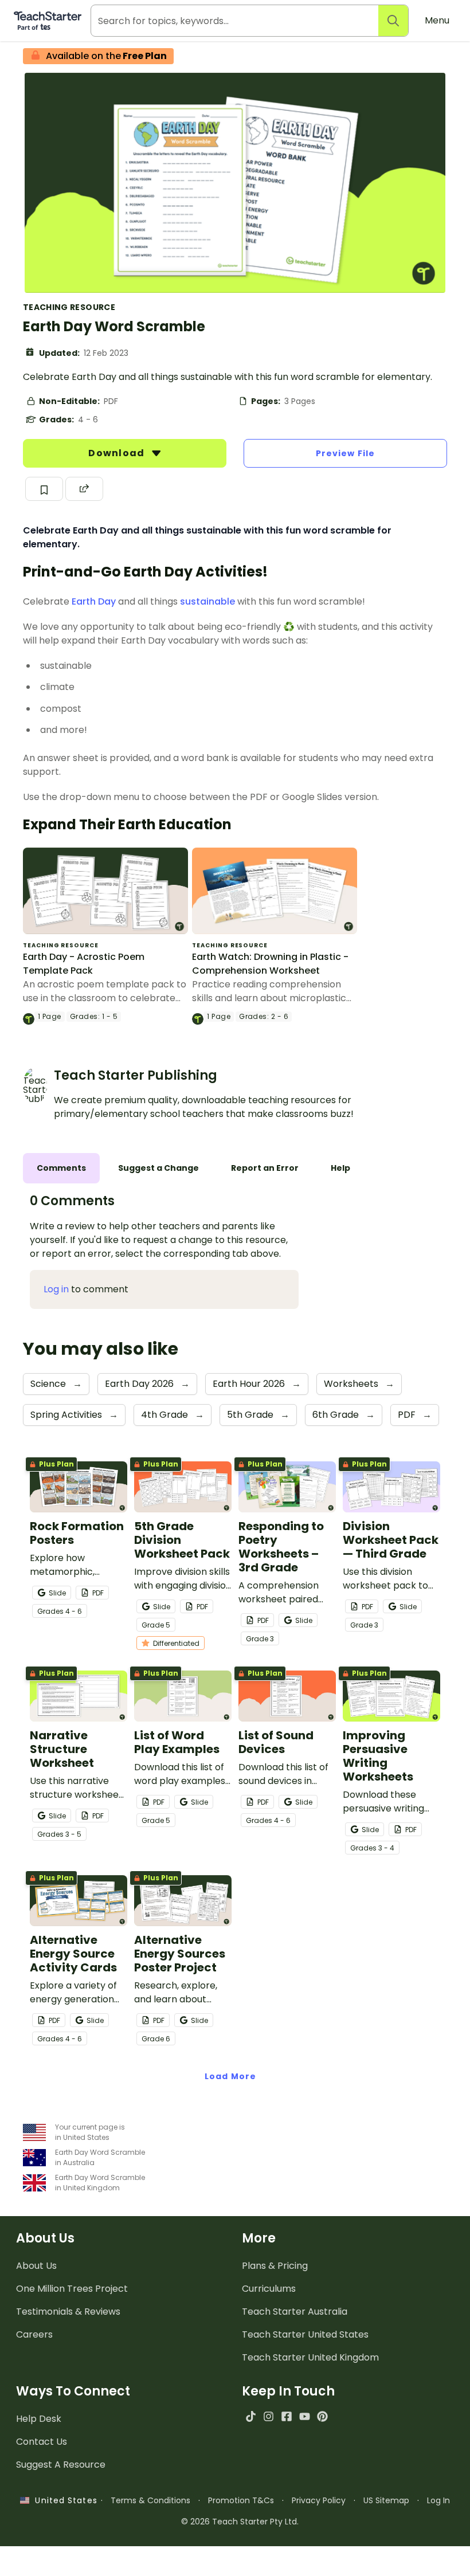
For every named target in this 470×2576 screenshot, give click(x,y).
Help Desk (39, 2419)
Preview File (345, 453)
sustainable (207, 601)
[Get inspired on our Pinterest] (322, 2416)
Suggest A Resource (61, 2465)
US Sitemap (386, 2500)
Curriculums (269, 2289)
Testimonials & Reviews (68, 2312)
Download (117, 453)
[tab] (61, 1168)
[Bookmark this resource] (44, 489)
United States (63, 2500)
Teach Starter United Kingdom (310, 2357)
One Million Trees (72, 2289)
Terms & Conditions (150, 2500)
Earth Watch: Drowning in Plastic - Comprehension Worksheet (270, 964)
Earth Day (94, 601)
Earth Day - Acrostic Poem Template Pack (84, 964)
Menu (437, 20)
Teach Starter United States (305, 2334)
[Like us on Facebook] (286, 2416)
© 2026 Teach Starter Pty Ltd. (240, 2522)
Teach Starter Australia (295, 2312)
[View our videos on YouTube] (305, 2416)
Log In (438, 2500)
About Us (36, 2266)
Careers (34, 2334)
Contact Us (42, 2442)
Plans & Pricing (275, 2266)
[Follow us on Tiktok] (251, 2416)
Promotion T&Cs (241, 2500)
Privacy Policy (319, 2500)
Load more (230, 2076)
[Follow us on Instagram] (269, 2416)
